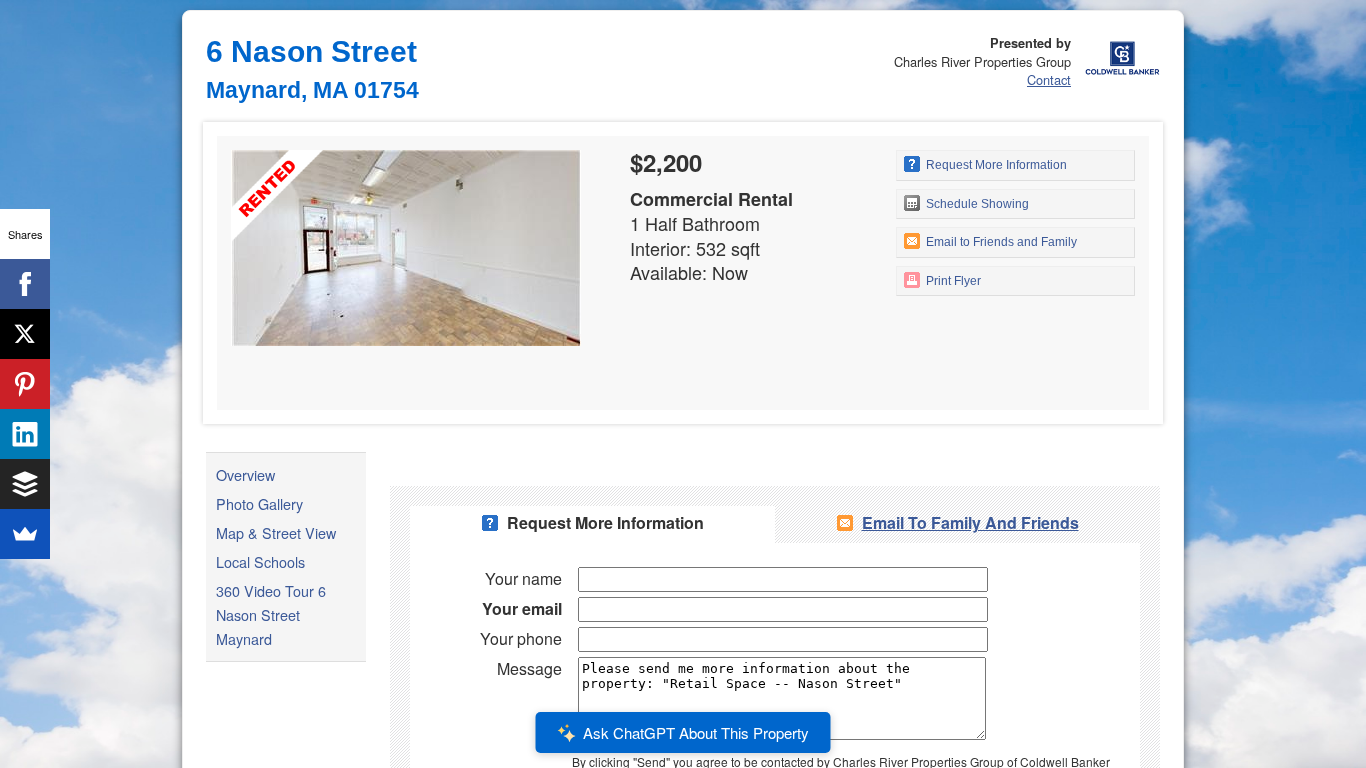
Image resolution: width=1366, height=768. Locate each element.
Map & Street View (276, 532)
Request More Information (995, 165)
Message (529, 668)
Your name (523, 578)
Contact (1049, 79)
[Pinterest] (25, 384)
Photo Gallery (259, 503)
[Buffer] (25, 484)
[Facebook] (25, 284)
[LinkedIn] (25, 434)
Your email (522, 608)
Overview (245, 474)
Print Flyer (952, 281)
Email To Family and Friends (970, 522)
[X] (25, 334)
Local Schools (260, 561)
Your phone (521, 638)
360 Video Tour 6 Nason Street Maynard (271, 614)
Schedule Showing (976, 204)
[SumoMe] (25, 534)
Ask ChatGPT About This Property (696, 732)
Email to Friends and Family (1000, 242)
